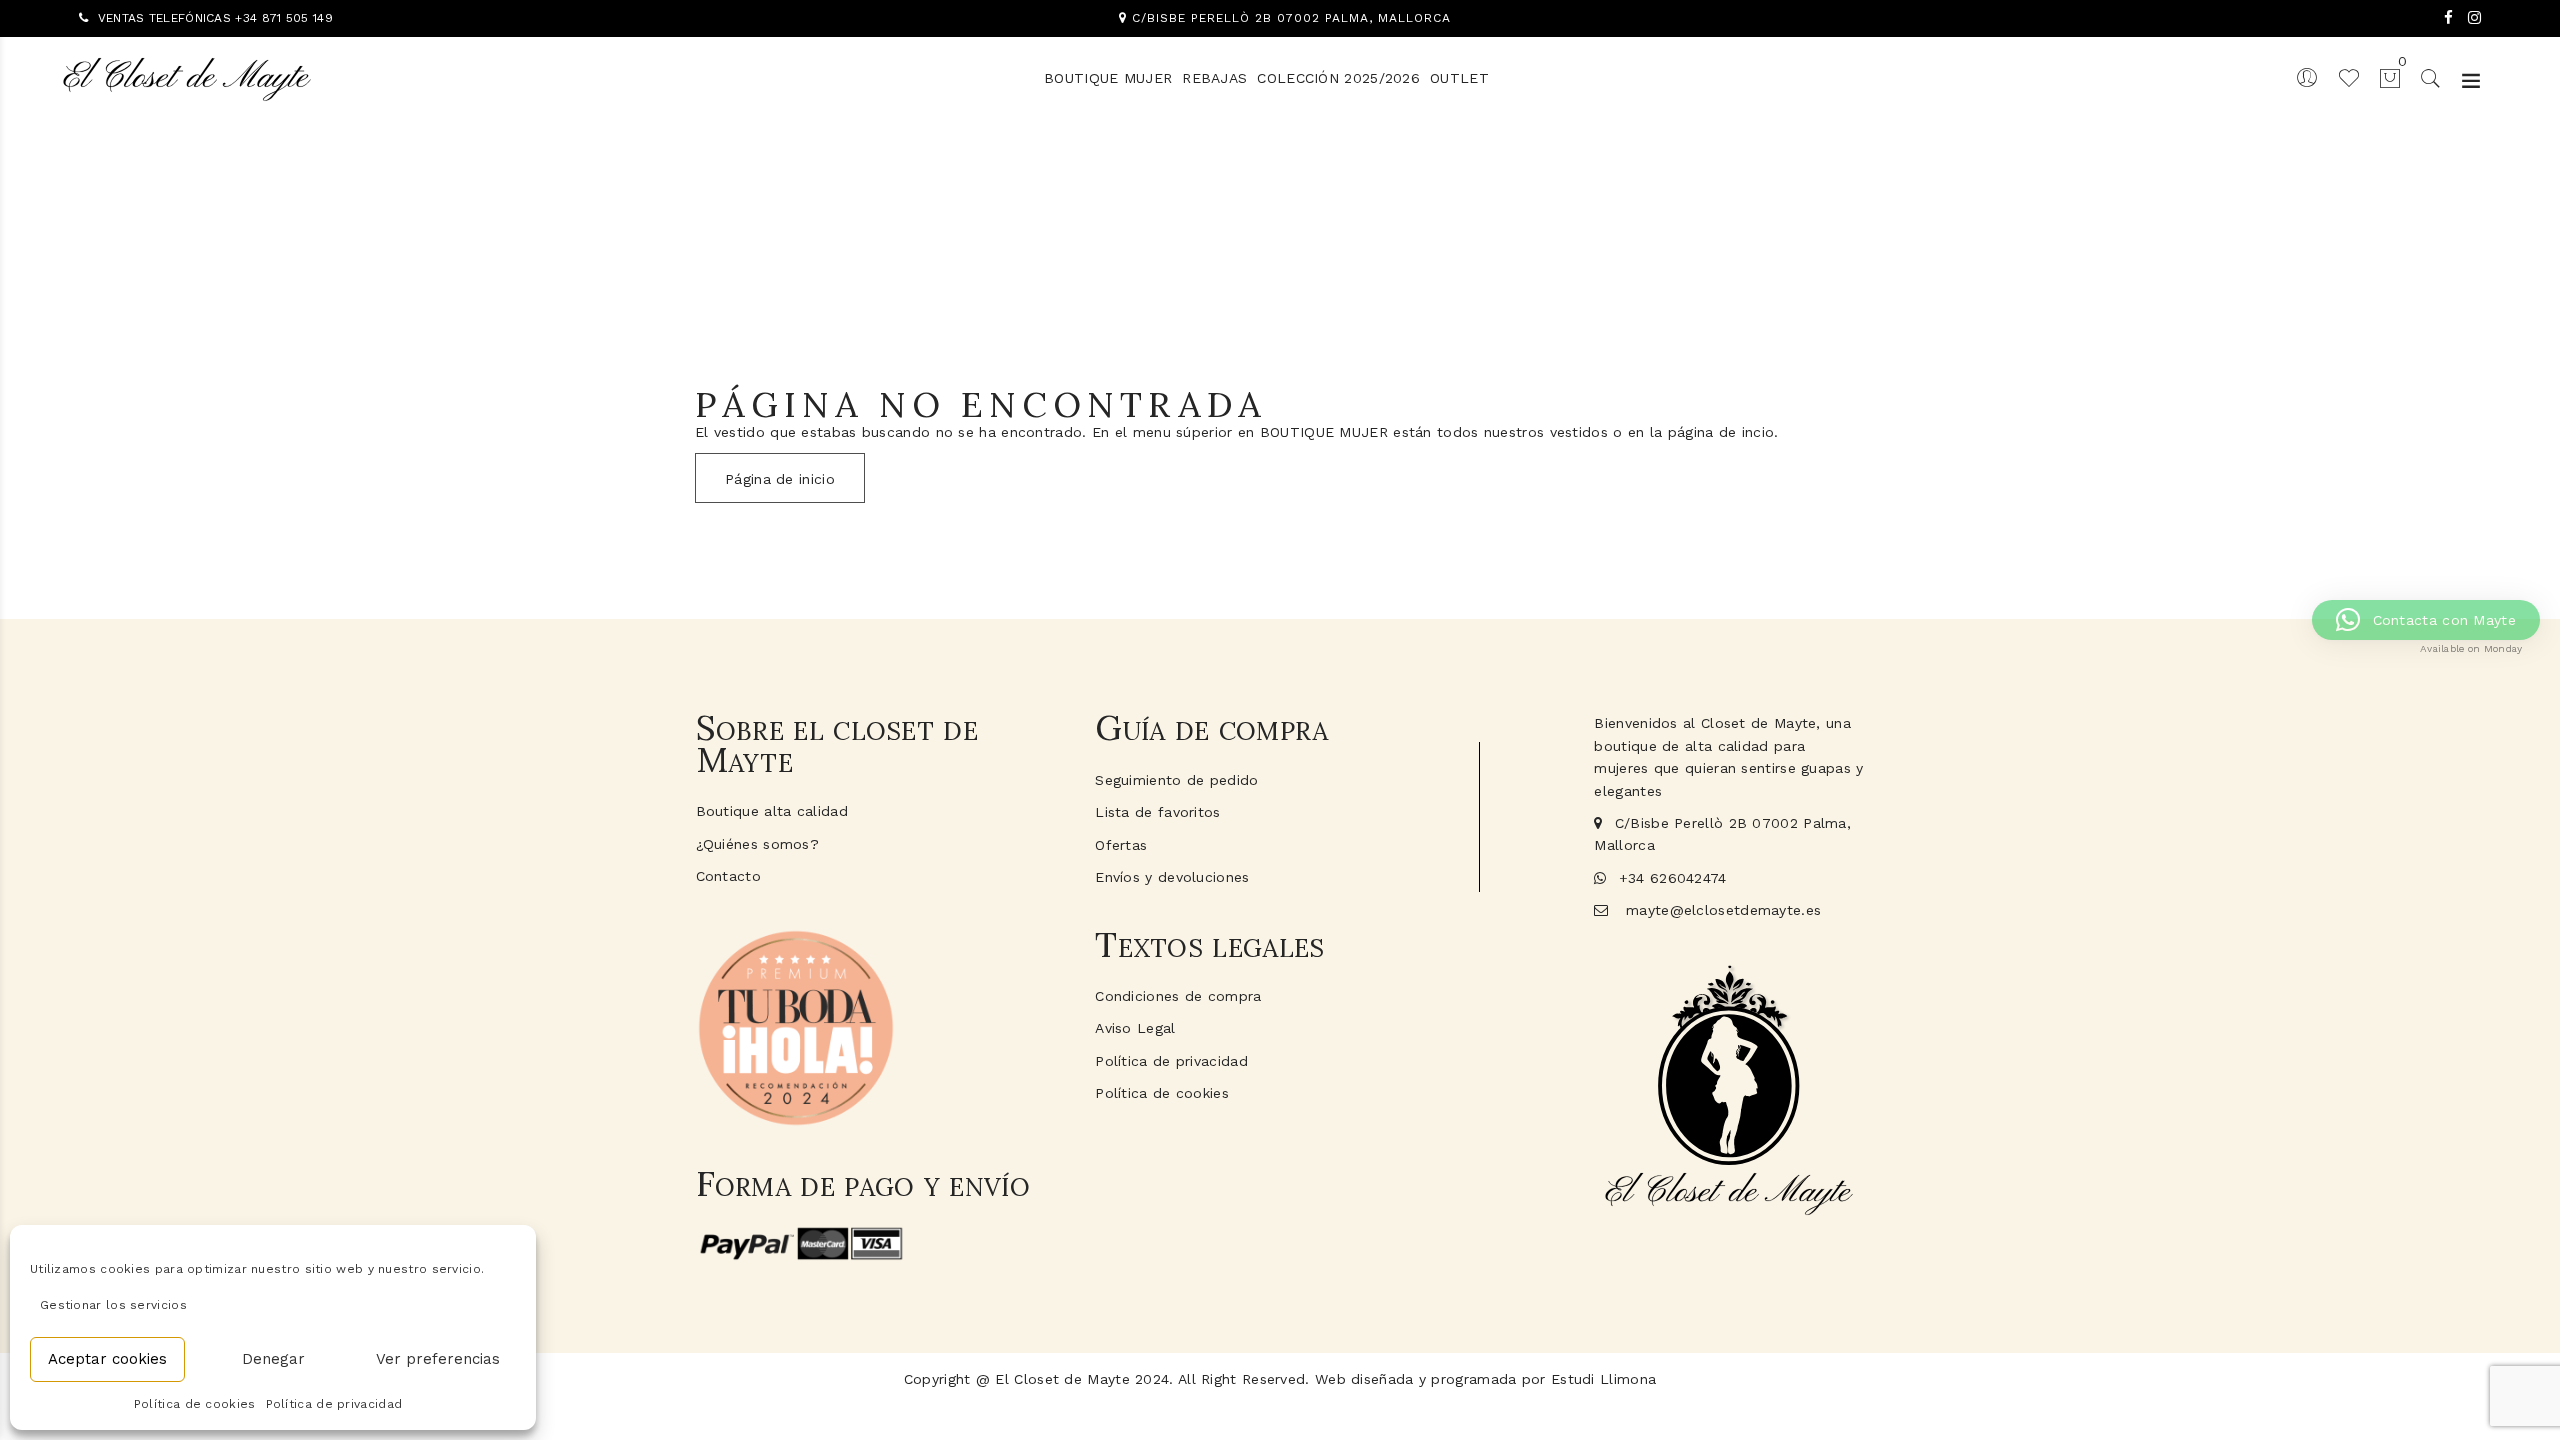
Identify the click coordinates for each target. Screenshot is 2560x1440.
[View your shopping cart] (2381, 77)
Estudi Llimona (1603, 1379)
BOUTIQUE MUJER (1108, 78)
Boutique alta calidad (772, 811)
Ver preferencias (438, 1359)
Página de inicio (780, 479)
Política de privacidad (334, 1404)
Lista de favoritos (1157, 812)
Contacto (728, 876)
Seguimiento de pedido (1176, 780)
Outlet (1459, 78)
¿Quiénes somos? (758, 844)
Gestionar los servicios (113, 1305)
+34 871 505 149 (284, 18)
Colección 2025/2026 (1338, 78)
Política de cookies (195, 1404)
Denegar (273, 1359)
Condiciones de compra (1178, 996)
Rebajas (1214, 78)
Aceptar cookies (107, 1359)
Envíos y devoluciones (1172, 877)
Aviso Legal (1135, 1028)
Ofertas (1121, 845)
